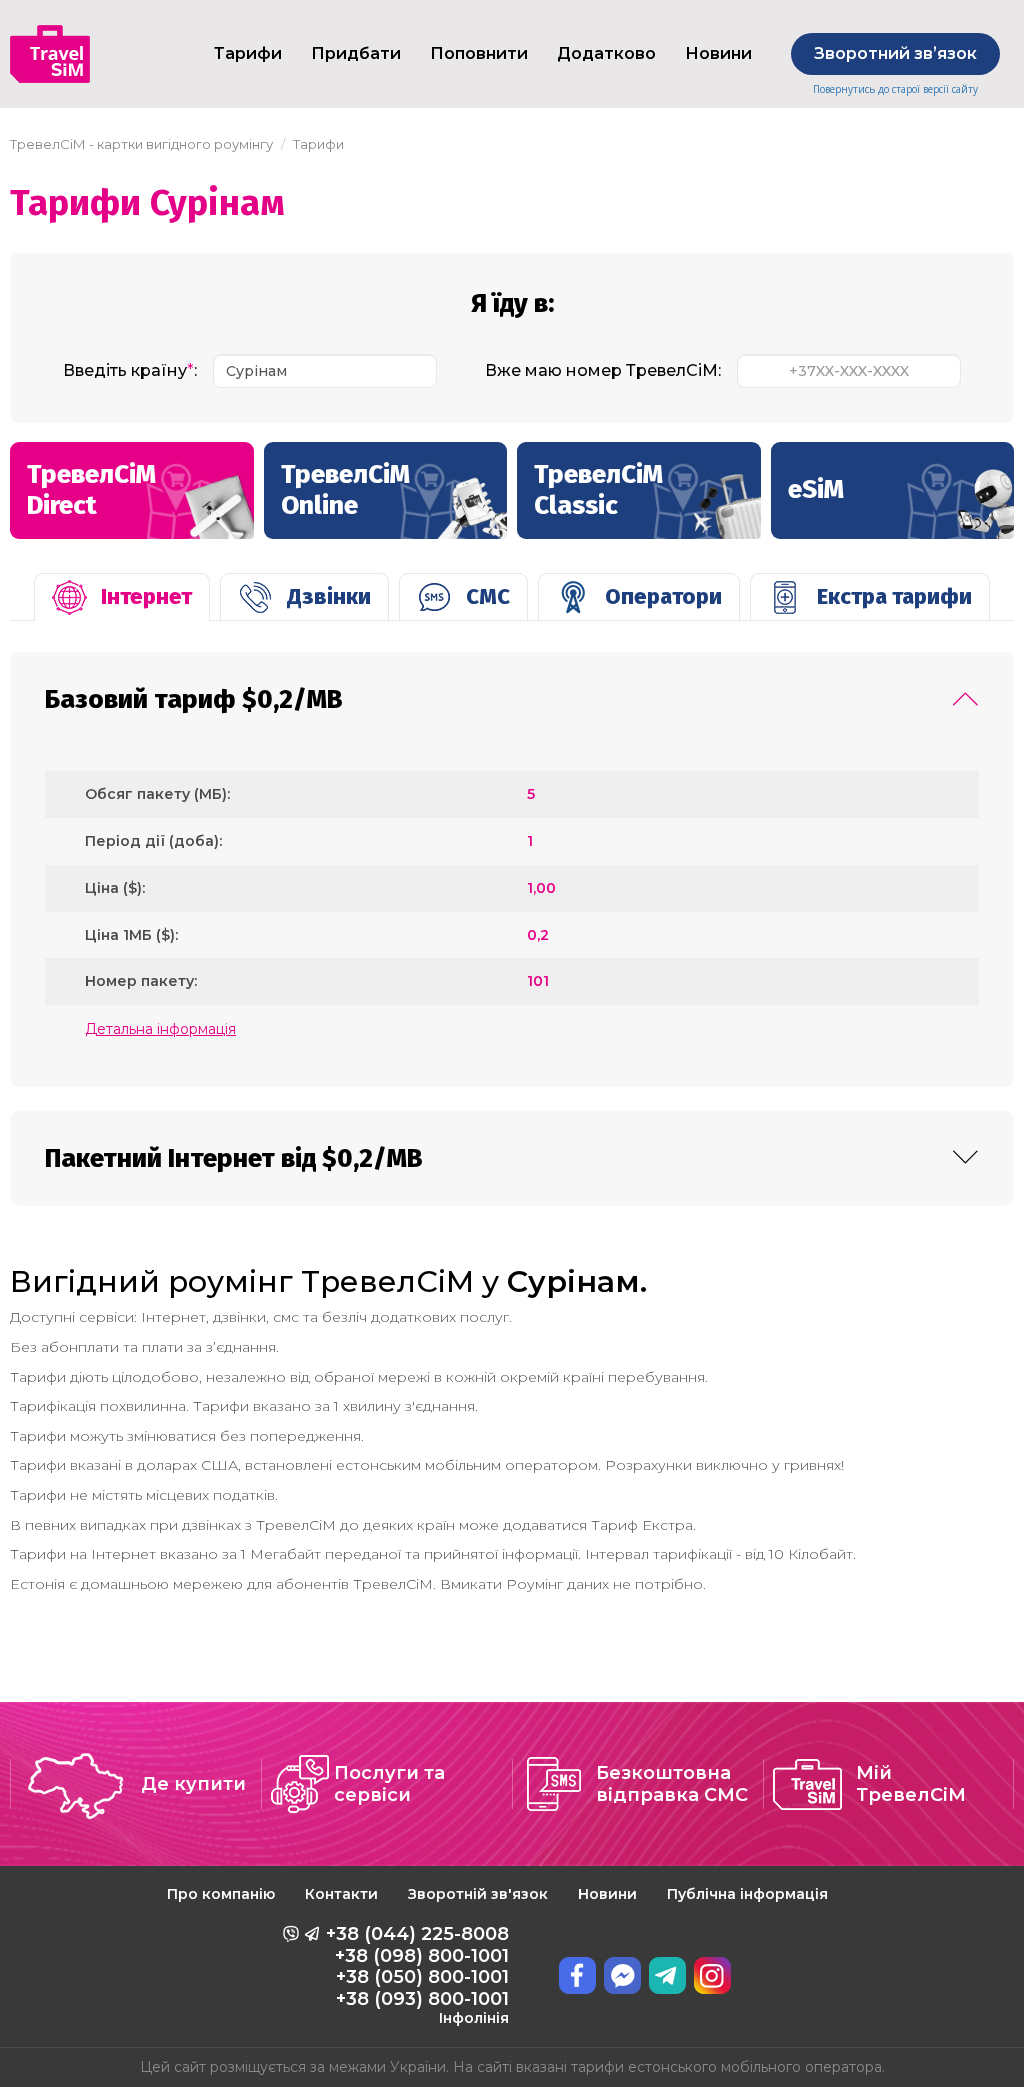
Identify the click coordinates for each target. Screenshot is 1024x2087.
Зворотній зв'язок (478, 1894)
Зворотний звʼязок (895, 53)
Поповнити (479, 53)
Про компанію (221, 1894)
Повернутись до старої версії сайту (895, 89)
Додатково (606, 53)
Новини (718, 53)
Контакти (341, 1894)
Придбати (356, 53)
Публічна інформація (747, 1894)
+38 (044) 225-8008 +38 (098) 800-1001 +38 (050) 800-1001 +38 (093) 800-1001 (417, 1975)
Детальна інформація (160, 1029)
